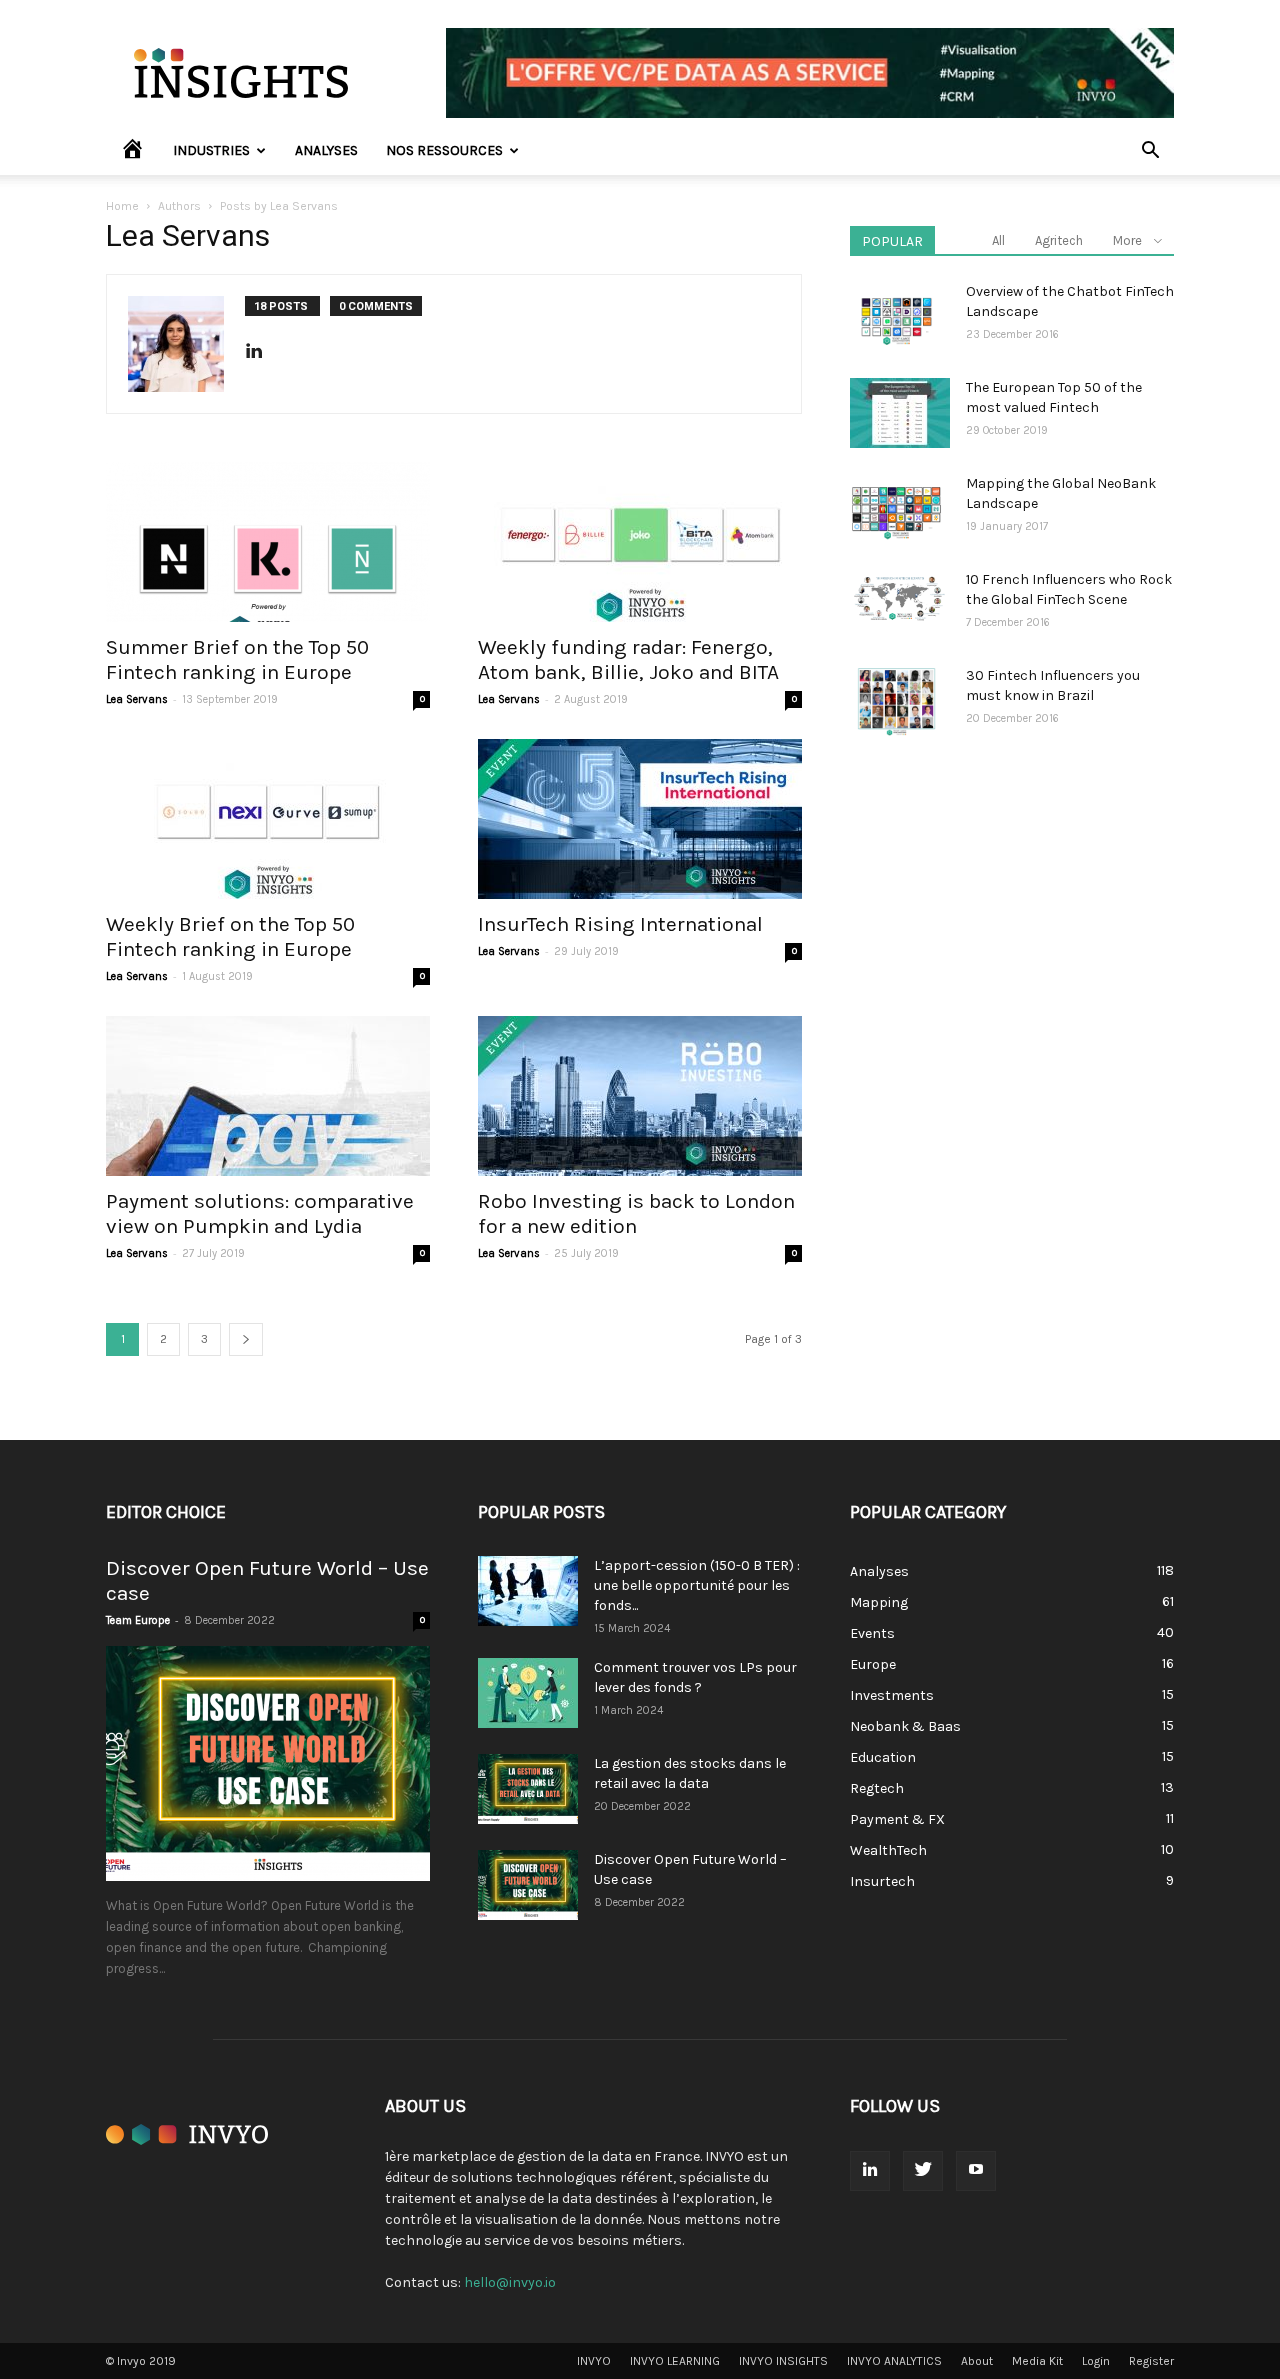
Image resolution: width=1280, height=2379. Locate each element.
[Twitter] (923, 2171)
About (977, 2361)
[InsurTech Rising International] (640, 819)
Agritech (1059, 240)
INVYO (594, 2361)
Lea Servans (137, 699)
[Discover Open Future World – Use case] (268, 1763)
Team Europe (138, 1620)
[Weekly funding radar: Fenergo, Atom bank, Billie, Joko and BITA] (640, 542)
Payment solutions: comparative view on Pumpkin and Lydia (260, 1213)
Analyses (326, 150)
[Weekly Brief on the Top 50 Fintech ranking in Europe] (268, 819)
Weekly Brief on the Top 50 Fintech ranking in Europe (230, 936)
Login (1096, 2361)
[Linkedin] (261, 352)
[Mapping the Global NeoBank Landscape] (896, 509)
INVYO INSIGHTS (783, 2361)
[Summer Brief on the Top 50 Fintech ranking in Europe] (268, 542)
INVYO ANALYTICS (894, 2361)
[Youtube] (976, 2171)
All (998, 240)
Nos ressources (444, 150)
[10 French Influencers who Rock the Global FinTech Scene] (900, 598)
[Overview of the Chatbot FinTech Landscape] (896, 317)
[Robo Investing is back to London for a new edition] (640, 1096)
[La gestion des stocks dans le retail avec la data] (528, 1789)
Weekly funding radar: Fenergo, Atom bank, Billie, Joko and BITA (628, 659)
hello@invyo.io (510, 2282)
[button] (1150, 152)
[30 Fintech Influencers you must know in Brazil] (896, 701)
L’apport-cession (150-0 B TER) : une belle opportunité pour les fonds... (697, 1585)
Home (122, 206)
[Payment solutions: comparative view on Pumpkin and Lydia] (268, 1096)
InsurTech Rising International (620, 924)
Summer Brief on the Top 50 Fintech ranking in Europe (237, 659)
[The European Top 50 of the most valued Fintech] (900, 413)
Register (1151, 2361)
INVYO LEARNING (675, 2361)
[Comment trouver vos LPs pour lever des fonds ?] (528, 1693)
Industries (211, 150)
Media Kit (1037, 2361)
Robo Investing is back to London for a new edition (636, 1213)
